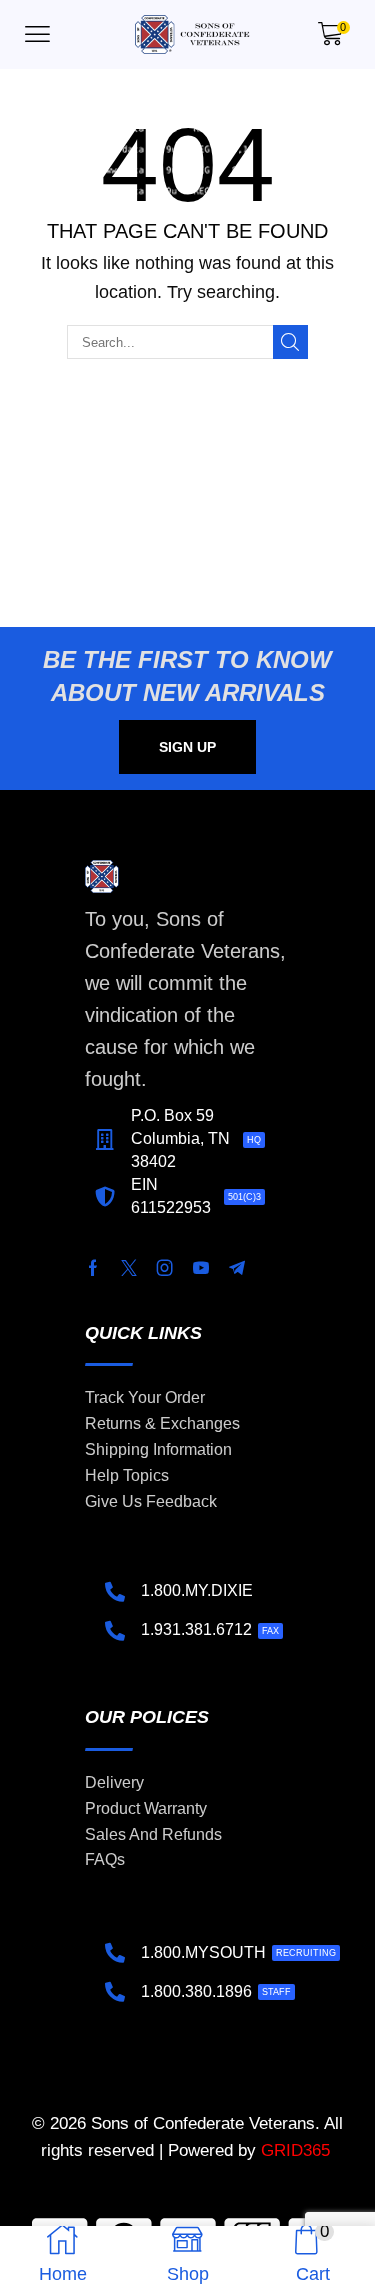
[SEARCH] (290, 342)
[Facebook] (93, 1268)
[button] (37, 34)
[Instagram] (165, 1268)
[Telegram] (237, 1268)
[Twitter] (129, 1268)
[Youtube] (201, 1268)
